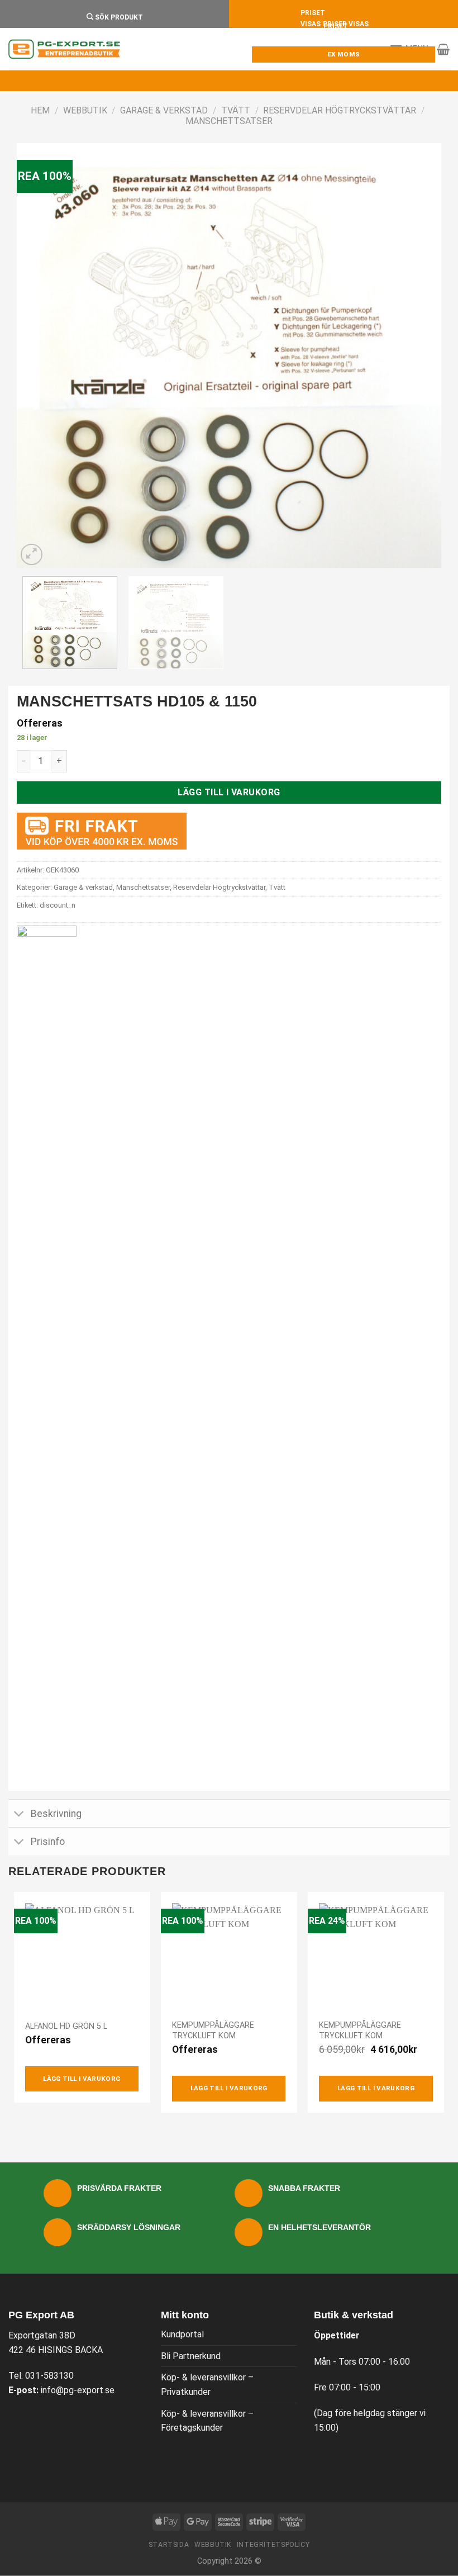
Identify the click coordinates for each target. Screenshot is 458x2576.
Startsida (169, 2545)
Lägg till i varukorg (229, 792)
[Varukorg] (443, 49)
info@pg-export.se (78, 2390)
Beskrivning (56, 1814)
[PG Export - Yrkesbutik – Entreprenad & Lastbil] (64, 49)
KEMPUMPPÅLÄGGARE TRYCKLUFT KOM (213, 2031)
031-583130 (49, 2376)
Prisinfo (48, 1842)
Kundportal (182, 2334)
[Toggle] (19, 1814)
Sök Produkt (118, 17)
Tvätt (236, 110)
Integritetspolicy (273, 2545)
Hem (40, 110)
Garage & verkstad (164, 110)
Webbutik (85, 110)
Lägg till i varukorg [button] (82, 2079)
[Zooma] (32, 555)
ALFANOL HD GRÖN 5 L (66, 2026)
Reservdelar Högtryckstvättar (340, 110)
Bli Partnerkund (191, 2356)
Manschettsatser (229, 121)
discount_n (58, 905)
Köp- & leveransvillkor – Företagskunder (207, 2421)
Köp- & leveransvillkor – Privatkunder (207, 2385)
